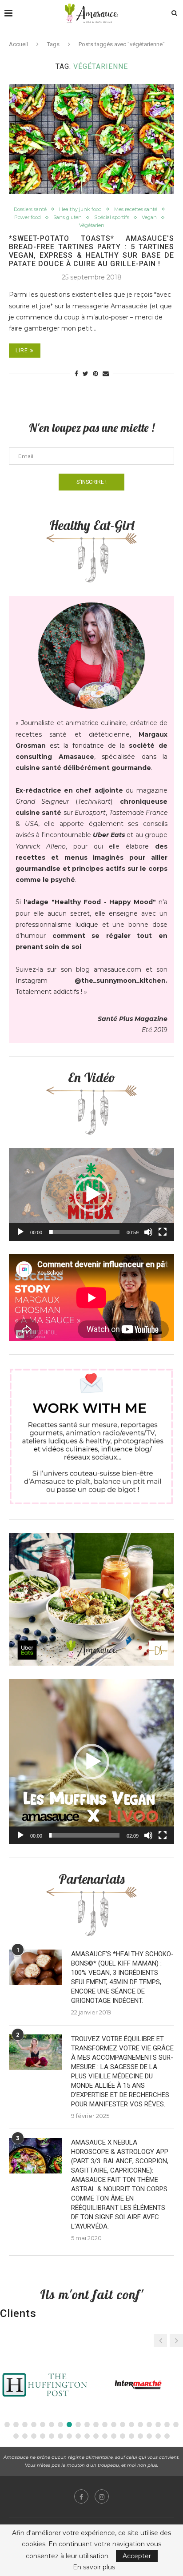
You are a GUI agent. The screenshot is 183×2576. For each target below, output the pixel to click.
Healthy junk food (80, 209)
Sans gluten (68, 217)
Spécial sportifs (112, 217)
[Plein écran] (163, 1232)
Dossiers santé (30, 209)
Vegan (149, 217)
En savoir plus (94, 2567)
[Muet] (148, 1232)
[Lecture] (20, 1232)
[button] (91, 1194)
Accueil (18, 44)
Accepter (137, 2556)
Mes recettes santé (136, 209)
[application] (91, 1194)
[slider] (84, 1232)
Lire (22, 351)
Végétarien (92, 225)
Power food (28, 217)
